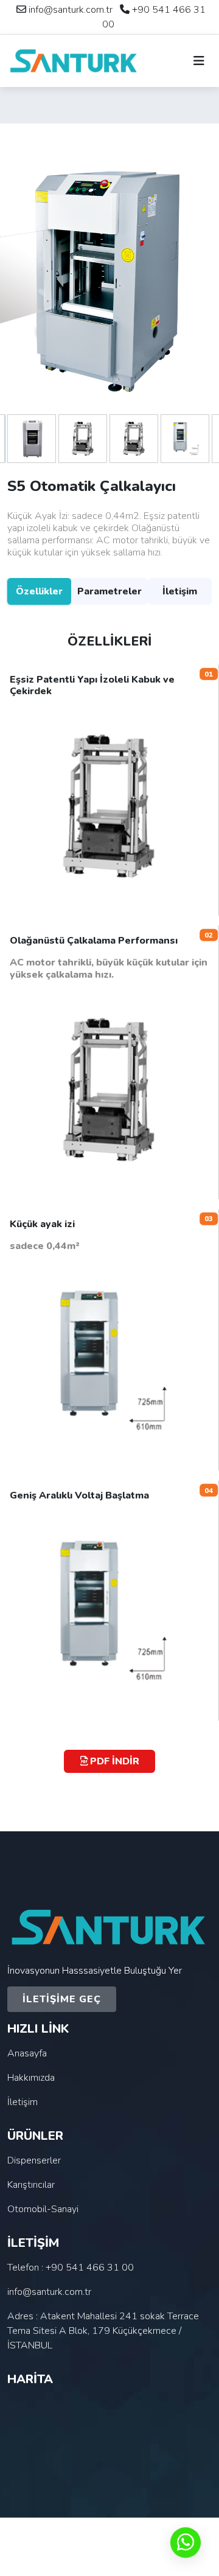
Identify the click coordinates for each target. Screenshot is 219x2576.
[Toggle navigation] (199, 61)
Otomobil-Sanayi (43, 2209)
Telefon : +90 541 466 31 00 (71, 2268)
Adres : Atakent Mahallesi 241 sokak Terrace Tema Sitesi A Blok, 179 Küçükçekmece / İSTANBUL (103, 2331)
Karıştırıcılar (31, 2185)
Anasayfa (27, 2053)
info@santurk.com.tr (71, 10)
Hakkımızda (31, 2078)
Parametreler (109, 591)
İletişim (180, 591)
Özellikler (39, 591)
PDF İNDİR (113, 1761)
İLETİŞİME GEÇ (62, 1999)
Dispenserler (34, 2160)
